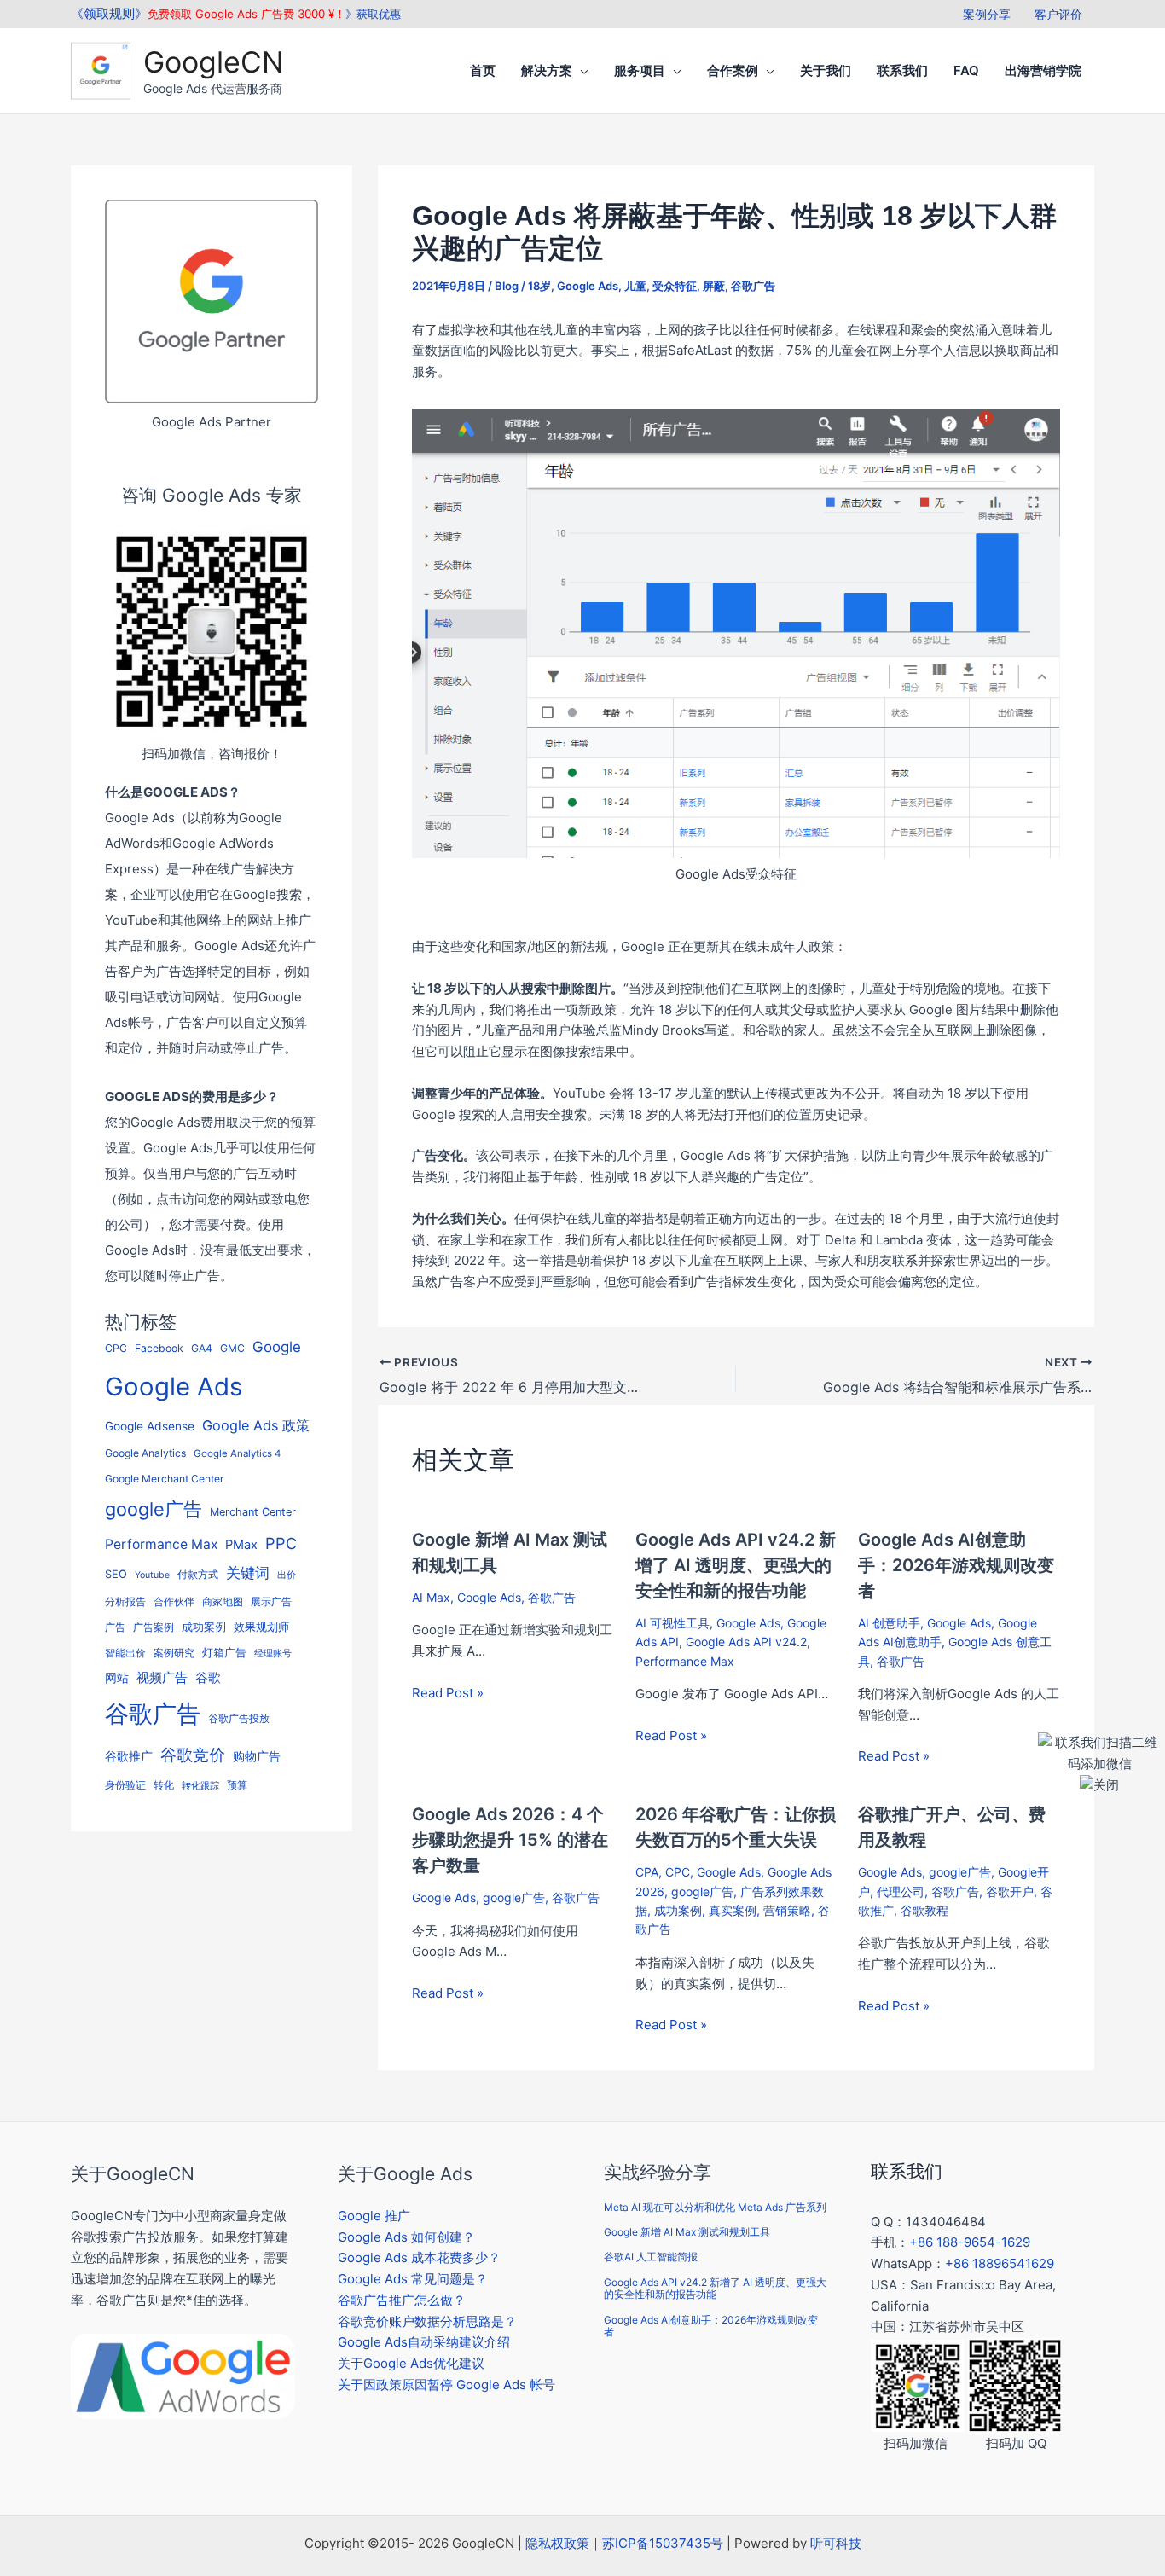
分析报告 (125, 1602)
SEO (116, 1574)
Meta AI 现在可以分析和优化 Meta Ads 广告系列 (715, 2207)
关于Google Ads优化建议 (411, 2363)
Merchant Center (253, 1512)
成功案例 (204, 1627)
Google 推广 (374, 2216)
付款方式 (198, 1574)
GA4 (202, 1348)
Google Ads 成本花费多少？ (419, 2257)
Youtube (152, 1575)
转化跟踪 (200, 1786)
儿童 (635, 286)
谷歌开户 (1010, 1891)
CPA (647, 1872)
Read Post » (448, 1693)
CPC (116, 1348)
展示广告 (271, 1602)
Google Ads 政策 (256, 1425)
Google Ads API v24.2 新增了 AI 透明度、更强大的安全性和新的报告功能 (736, 1565)
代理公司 (901, 1891)
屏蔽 (714, 286)
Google (277, 1347)
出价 (287, 1575)
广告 (115, 1627)
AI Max (431, 1597)
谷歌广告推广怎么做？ (402, 2300)
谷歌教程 (924, 1910)
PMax (241, 1545)
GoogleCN (214, 62)
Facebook (159, 1348)
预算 (237, 1785)
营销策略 (787, 1910)
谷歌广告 (153, 1714)
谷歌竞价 (193, 1755)
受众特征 (675, 286)
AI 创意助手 (889, 1623)
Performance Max (161, 1544)
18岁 (539, 286)
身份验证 (125, 1785)
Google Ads (174, 1387)
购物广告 (257, 1756)
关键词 (248, 1572)
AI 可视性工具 (672, 1623)
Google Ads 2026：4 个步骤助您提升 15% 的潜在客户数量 (510, 1840)
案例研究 (174, 1653)
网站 (117, 1678)
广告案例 (154, 1627)
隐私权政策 (557, 2543)
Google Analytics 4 (237, 1453)
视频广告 (162, 1678)
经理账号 (273, 1654)
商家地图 (223, 1602)
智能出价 (125, 1653)
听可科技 (836, 2543)
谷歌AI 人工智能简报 (651, 2257)
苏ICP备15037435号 (663, 2543)
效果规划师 (261, 1627)
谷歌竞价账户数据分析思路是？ (427, 2321)
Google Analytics (145, 1453)
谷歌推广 (129, 1756)
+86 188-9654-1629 (970, 2242)
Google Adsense (150, 1426)
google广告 (154, 1509)
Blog (507, 286)
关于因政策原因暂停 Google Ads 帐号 (446, 2385)
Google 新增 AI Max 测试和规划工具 (687, 2232)
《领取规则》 (109, 13)
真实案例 (733, 1910)
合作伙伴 (174, 1602)
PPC (281, 1543)
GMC (232, 1348)
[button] (580, 71)
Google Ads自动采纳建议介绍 (424, 2342)
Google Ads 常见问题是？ (413, 2279)
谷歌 (208, 1677)
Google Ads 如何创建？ (406, 2237)
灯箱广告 (224, 1652)
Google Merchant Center (165, 1479)
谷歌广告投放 (239, 1719)
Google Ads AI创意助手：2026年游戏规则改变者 (956, 1565)
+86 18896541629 (1000, 2263)
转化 (164, 1785)
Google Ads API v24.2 (746, 1642)
